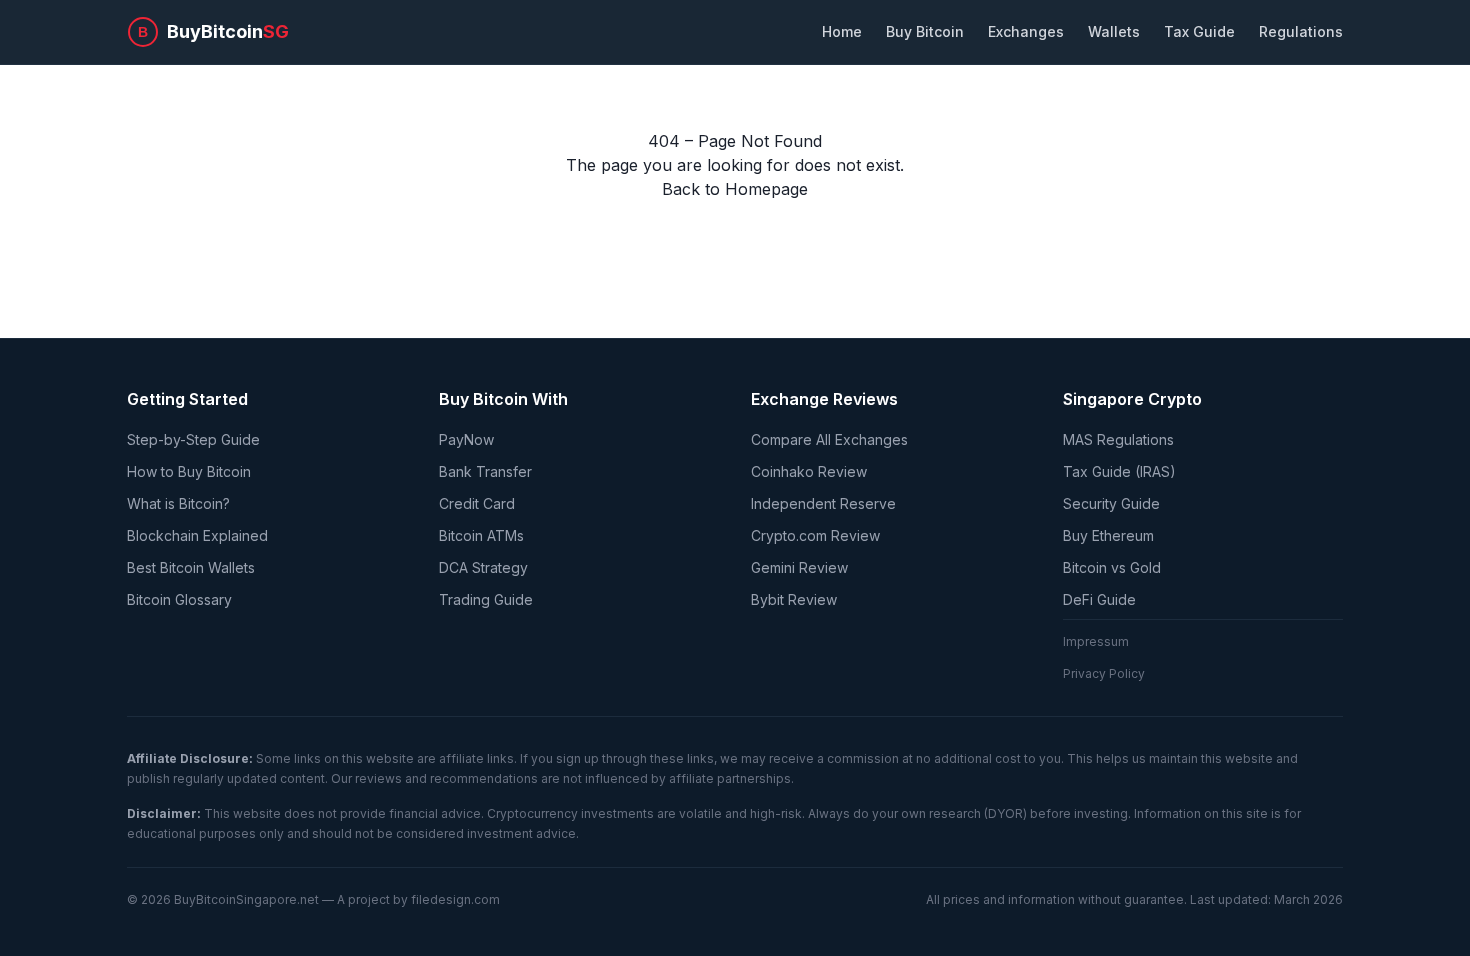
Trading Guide (486, 599)
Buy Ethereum (1108, 535)
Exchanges (1026, 31)
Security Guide (1111, 503)
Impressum (1096, 641)
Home (842, 31)
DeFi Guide (1099, 599)
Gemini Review (799, 567)
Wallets (1114, 31)
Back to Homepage (735, 189)
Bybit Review (794, 599)
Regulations (1301, 31)
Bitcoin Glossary (179, 599)
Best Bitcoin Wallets (191, 567)
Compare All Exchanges (829, 439)
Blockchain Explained (197, 535)
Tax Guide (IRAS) (1119, 471)
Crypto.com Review (815, 535)
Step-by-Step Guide (193, 439)
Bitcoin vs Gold (1112, 567)
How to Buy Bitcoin (189, 471)
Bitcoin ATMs (481, 535)
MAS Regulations (1118, 439)
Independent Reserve (823, 503)
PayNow (466, 439)
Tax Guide (1199, 31)
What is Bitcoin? (178, 503)
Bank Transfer (485, 471)
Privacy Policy (1104, 673)
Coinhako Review (809, 471)
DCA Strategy (483, 567)
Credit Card (477, 503)
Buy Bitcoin (925, 31)
